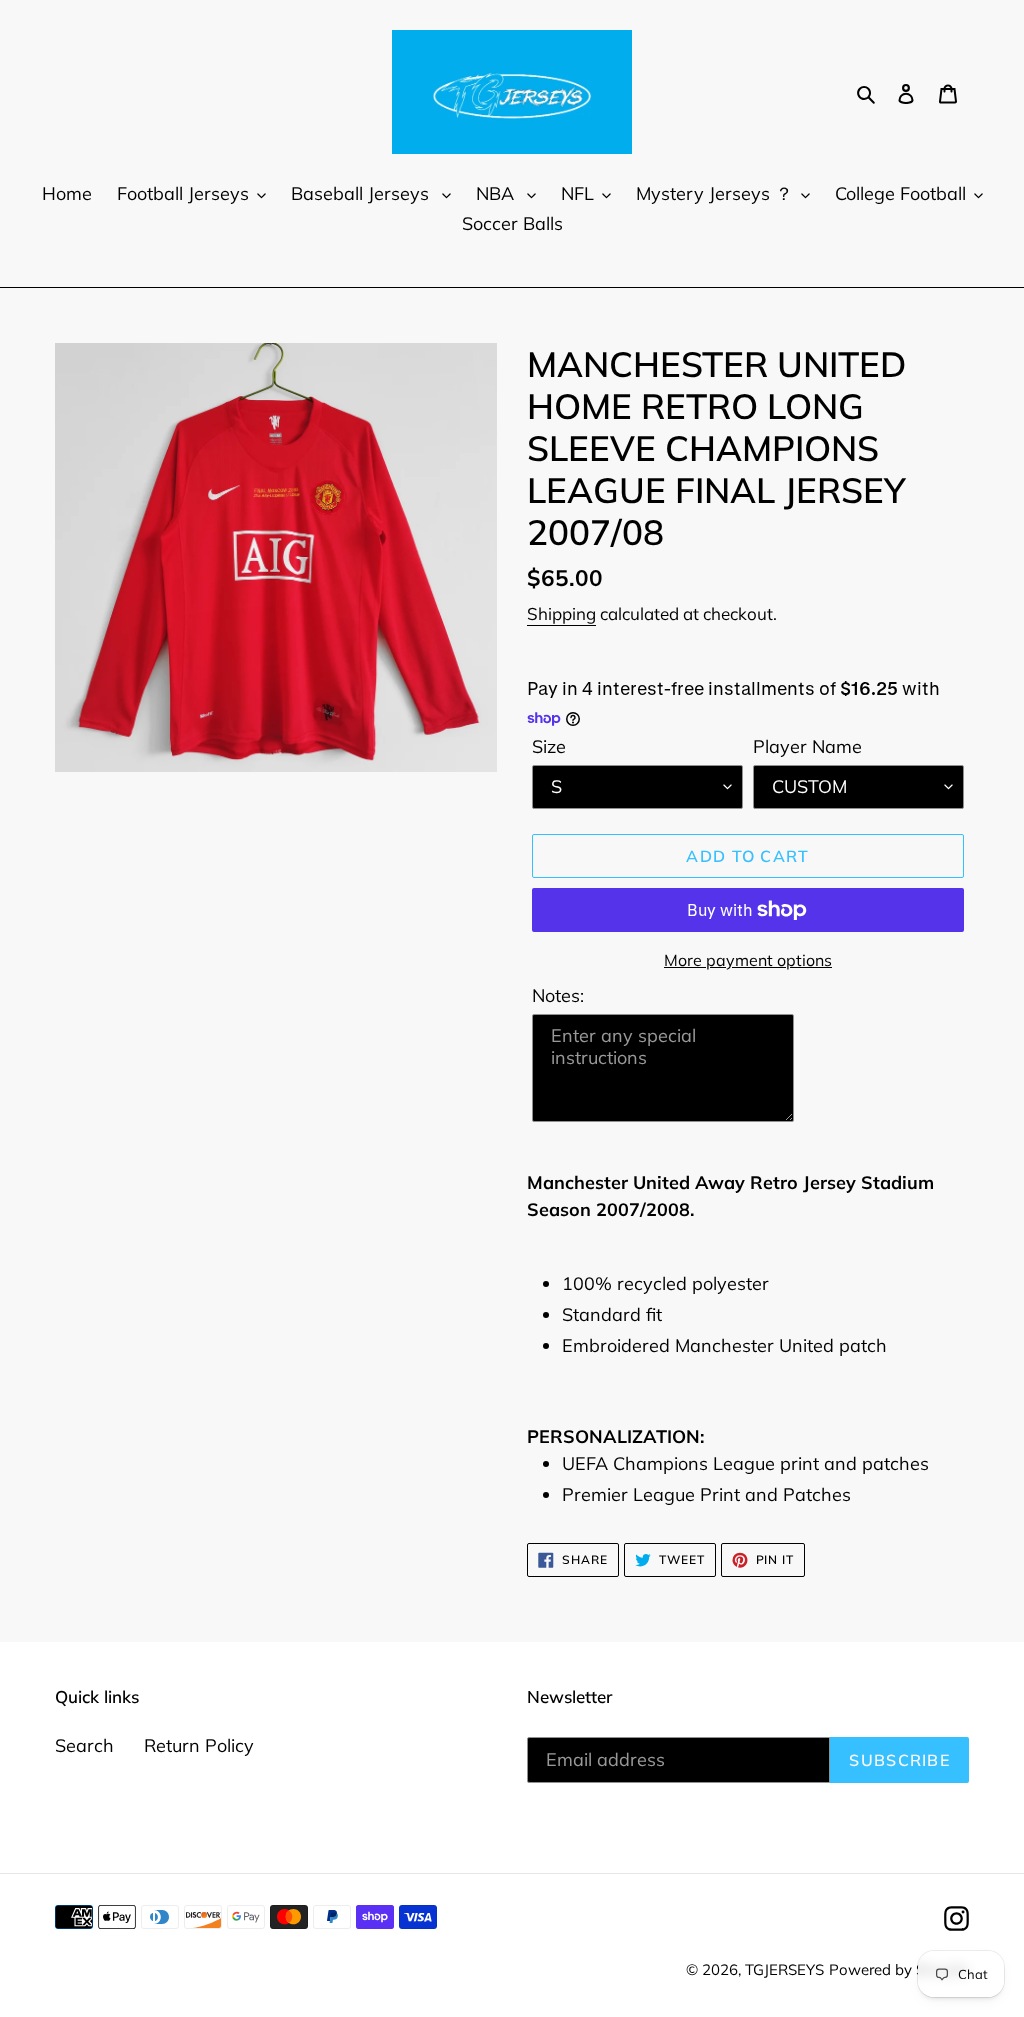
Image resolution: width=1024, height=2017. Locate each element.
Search (84, 1745)
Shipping (561, 613)
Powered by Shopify (899, 1969)
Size (549, 746)
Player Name (807, 746)
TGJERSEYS (784, 1969)
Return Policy (199, 1745)
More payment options (748, 960)
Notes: (558, 995)
